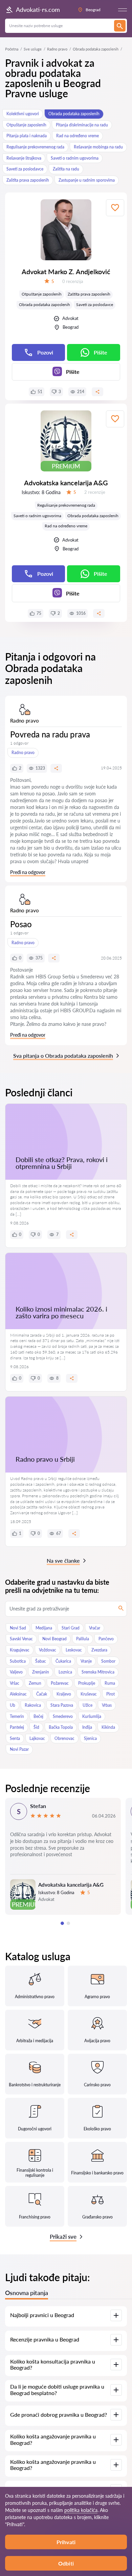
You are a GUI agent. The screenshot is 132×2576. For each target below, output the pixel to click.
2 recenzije (95, 492)
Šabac (41, 1661)
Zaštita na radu (66, 169)
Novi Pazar (19, 1749)
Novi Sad (18, 1628)
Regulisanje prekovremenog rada (35, 147)
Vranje (86, 1661)
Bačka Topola (61, 1727)
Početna (12, 49)
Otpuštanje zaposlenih (26, 125)
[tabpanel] (63, 1856)
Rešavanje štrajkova (24, 158)
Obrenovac (64, 1738)
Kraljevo (64, 1694)
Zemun (35, 1683)
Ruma (110, 1683)
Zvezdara (99, 1650)
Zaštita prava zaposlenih (28, 180)
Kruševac (89, 1694)
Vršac (15, 1683)
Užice (87, 1705)
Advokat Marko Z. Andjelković (66, 271)
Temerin (17, 1716)
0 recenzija (73, 281)
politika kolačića (81, 2510)
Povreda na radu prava (50, 734)
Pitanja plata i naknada (27, 136)
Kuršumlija (92, 1716)
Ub (13, 1705)
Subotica (18, 1661)
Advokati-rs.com (38, 9)
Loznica (65, 1672)
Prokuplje (87, 1683)
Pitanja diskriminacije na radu (82, 125)
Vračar (95, 1628)
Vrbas (107, 1705)
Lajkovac (37, 1738)
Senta (15, 1738)
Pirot (111, 1694)
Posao (21, 924)
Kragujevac (20, 1650)
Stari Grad (71, 1628)
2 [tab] (68, 1923)
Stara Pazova (62, 1705)
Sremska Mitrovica (98, 1672)
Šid (36, 1727)
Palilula (83, 1639)
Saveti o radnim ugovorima (75, 158)
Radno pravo (57, 49)
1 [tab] (62, 1923)
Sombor (108, 1661)
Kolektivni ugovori (23, 114)
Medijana (44, 1628)
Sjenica (90, 1738)
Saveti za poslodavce (25, 169)
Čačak (42, 1694)
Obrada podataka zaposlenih (74, 114)
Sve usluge (33, 49)
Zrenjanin (41, 1672)
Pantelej (17, 1727)
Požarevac (60, 1683)
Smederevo (63, 1716)
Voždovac (48, 1650)
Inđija (87, 1727)
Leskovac (74, 1650)
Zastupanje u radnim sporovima (87, 180)
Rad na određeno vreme (78, 136)
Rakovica (33, 1705)
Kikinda (108, 1727)
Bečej (38, 1716)
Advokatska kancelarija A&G (66, 483)
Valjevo (16, 1672)
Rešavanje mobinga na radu (98, 147)
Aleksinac (18, 1694)
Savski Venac (21, 1639)
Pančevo (106, 1639)
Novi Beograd (54, 1639)
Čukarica (63, 1661)
